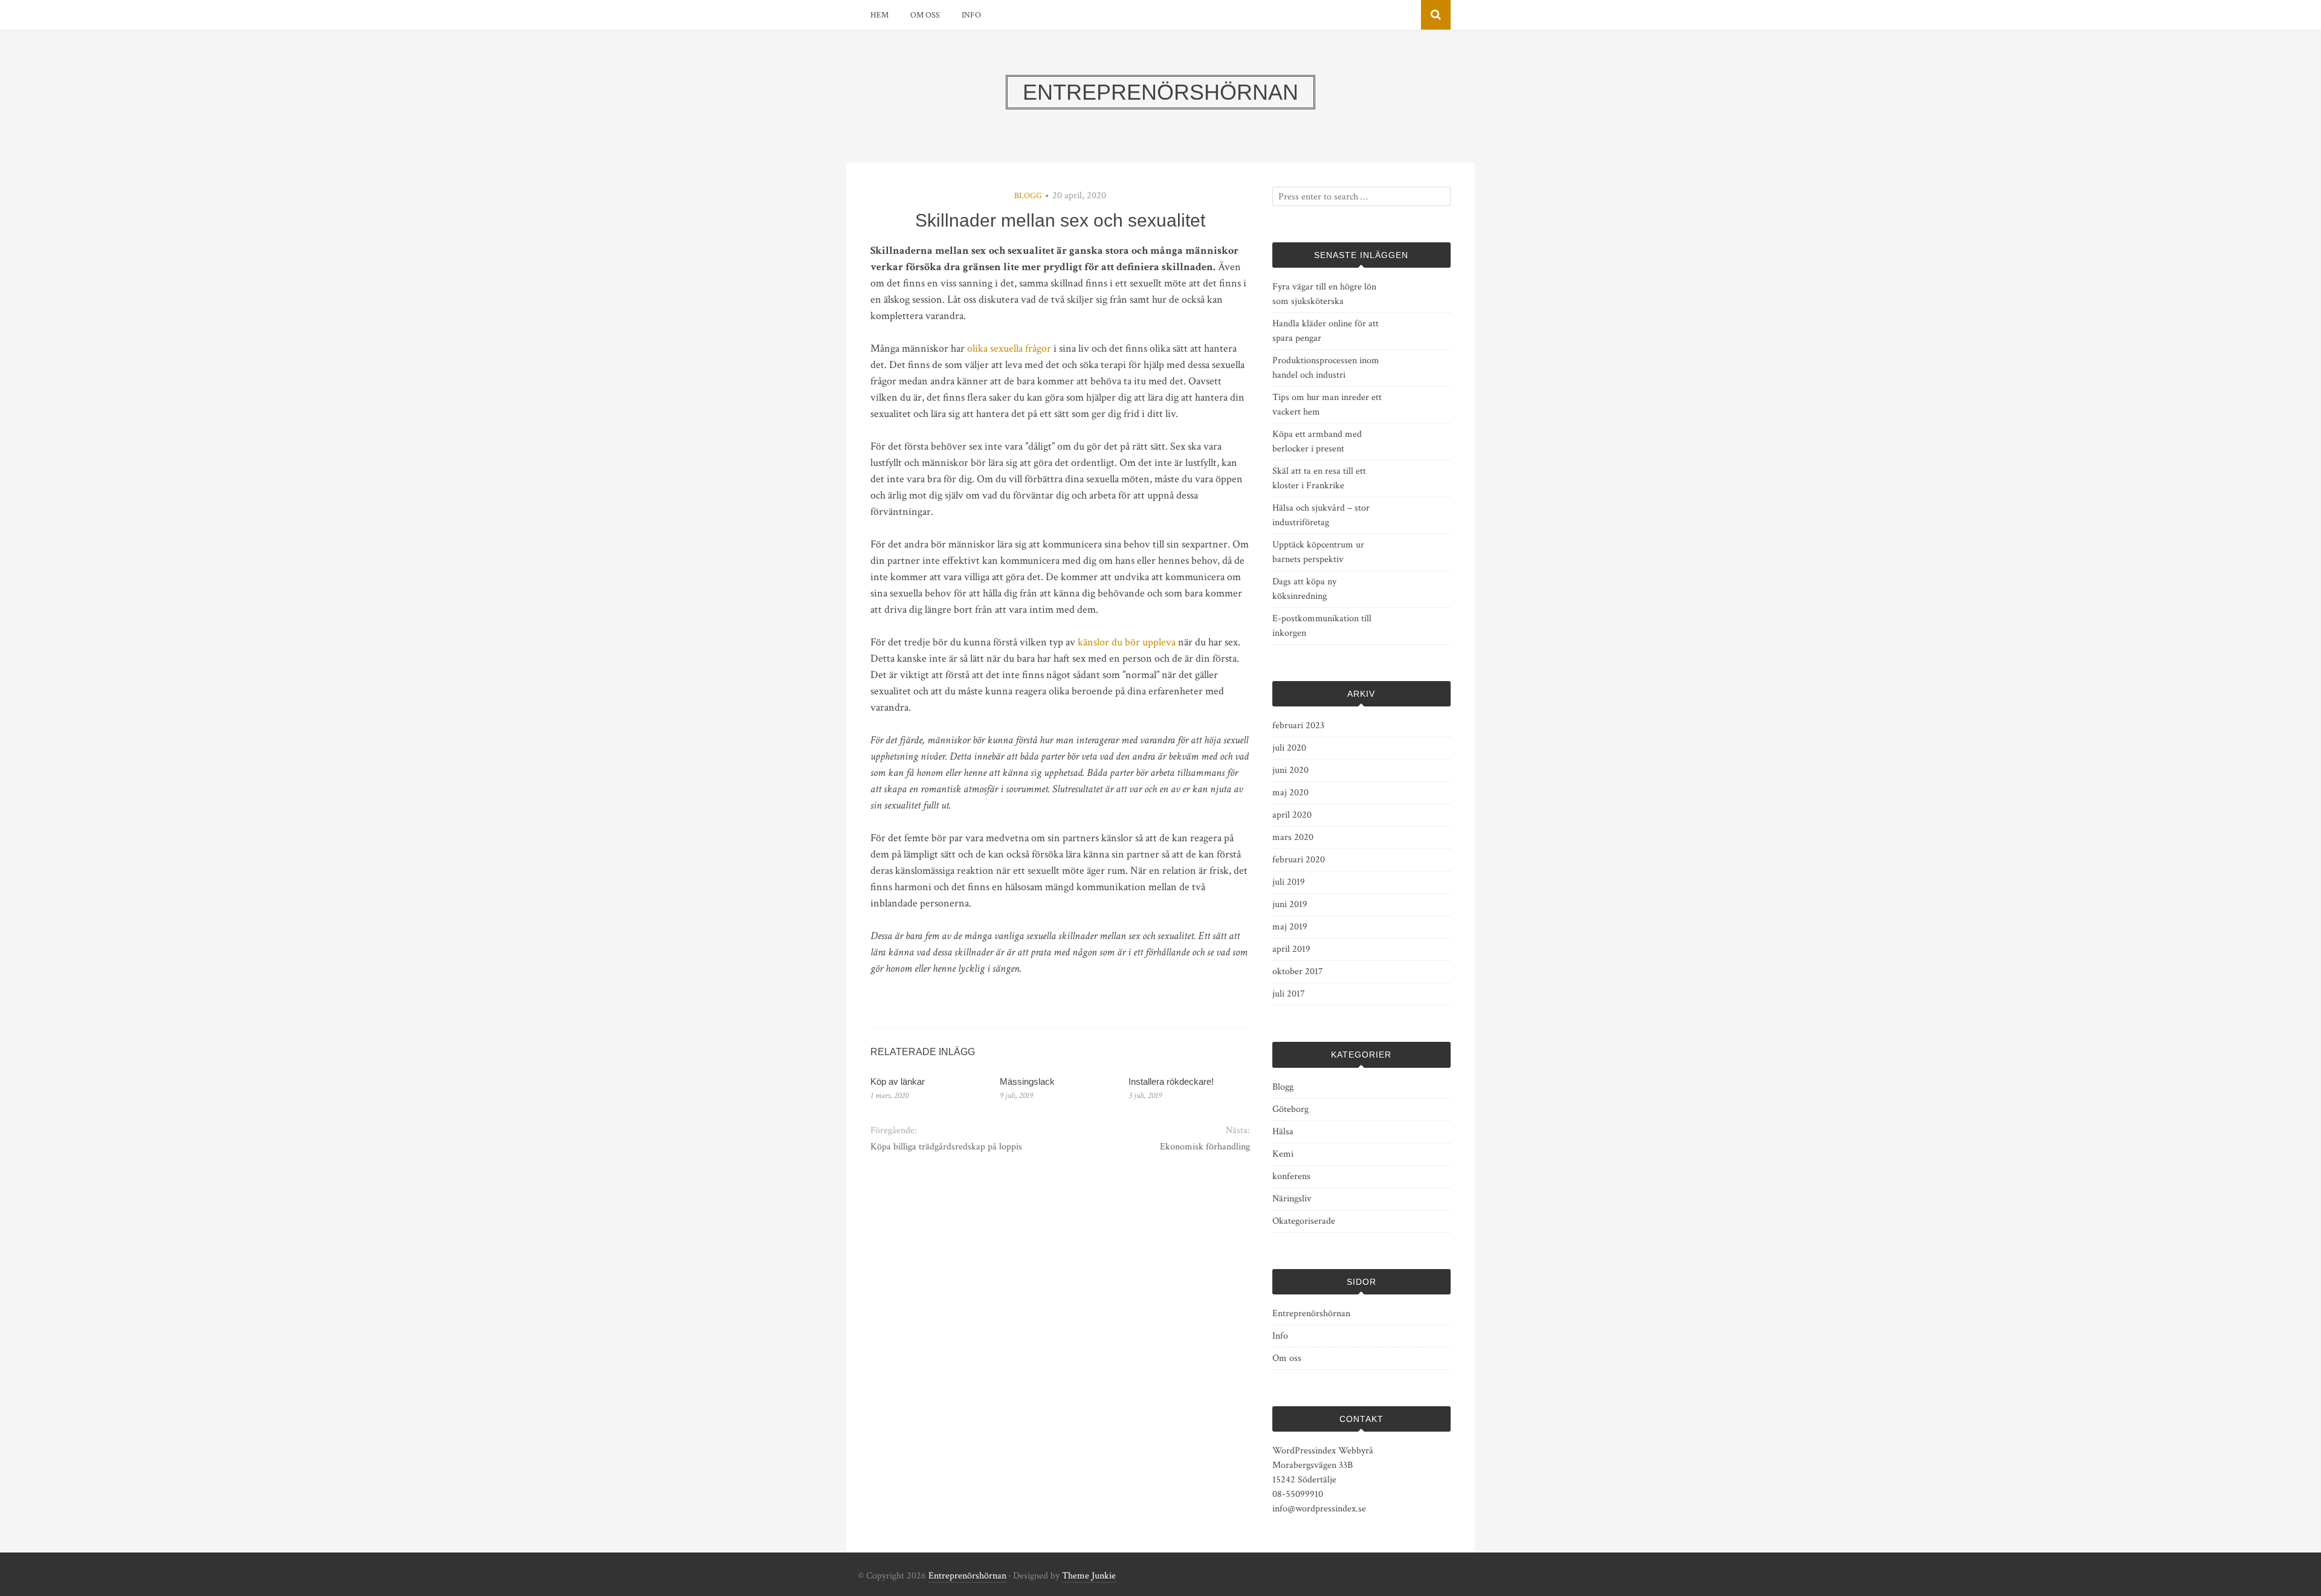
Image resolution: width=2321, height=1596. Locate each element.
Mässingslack (1027, 1081)
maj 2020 (1290, 793)
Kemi (1283, 1154)
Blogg (1028, 196)
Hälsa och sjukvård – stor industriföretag (1321, 515)
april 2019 (1291, 949)
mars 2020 (1293, 837)
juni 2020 (1290, 770)
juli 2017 (1289, 994)
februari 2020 (1299, 860)
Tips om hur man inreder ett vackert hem (1327, 405)
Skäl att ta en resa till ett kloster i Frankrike (1319, 478)
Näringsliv (1292, 1199)
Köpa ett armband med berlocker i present (1317, 441)
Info (971, 15)
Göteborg (1290, 1109)
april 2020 (1292, 815)
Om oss (925, 15)
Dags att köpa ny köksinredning (1304, 589)
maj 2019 (1290, 927)
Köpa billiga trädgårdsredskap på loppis (946, 1147)
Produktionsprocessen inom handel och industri (1326, 368)
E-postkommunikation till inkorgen (1322, 626)
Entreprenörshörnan (1311, 1313)
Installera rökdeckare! (1171, 1081)
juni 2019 (1290, 904)
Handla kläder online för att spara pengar (1326, 331)
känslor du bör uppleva (1127, 642)
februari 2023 (1298, 725)
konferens (1291, 1176)
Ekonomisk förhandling (1205, 1147)
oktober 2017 (1298, 971)
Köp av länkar (898, 1081)
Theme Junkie (1089, 1576)
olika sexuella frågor (1009, 348)
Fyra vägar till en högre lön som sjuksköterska (1324, 294)
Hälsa (1283, 1132)
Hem (879, 15)
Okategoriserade (1304, 1221)
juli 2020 (1289, 748)
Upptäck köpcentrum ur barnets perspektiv (1318, 552)
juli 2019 (1289, 882)
